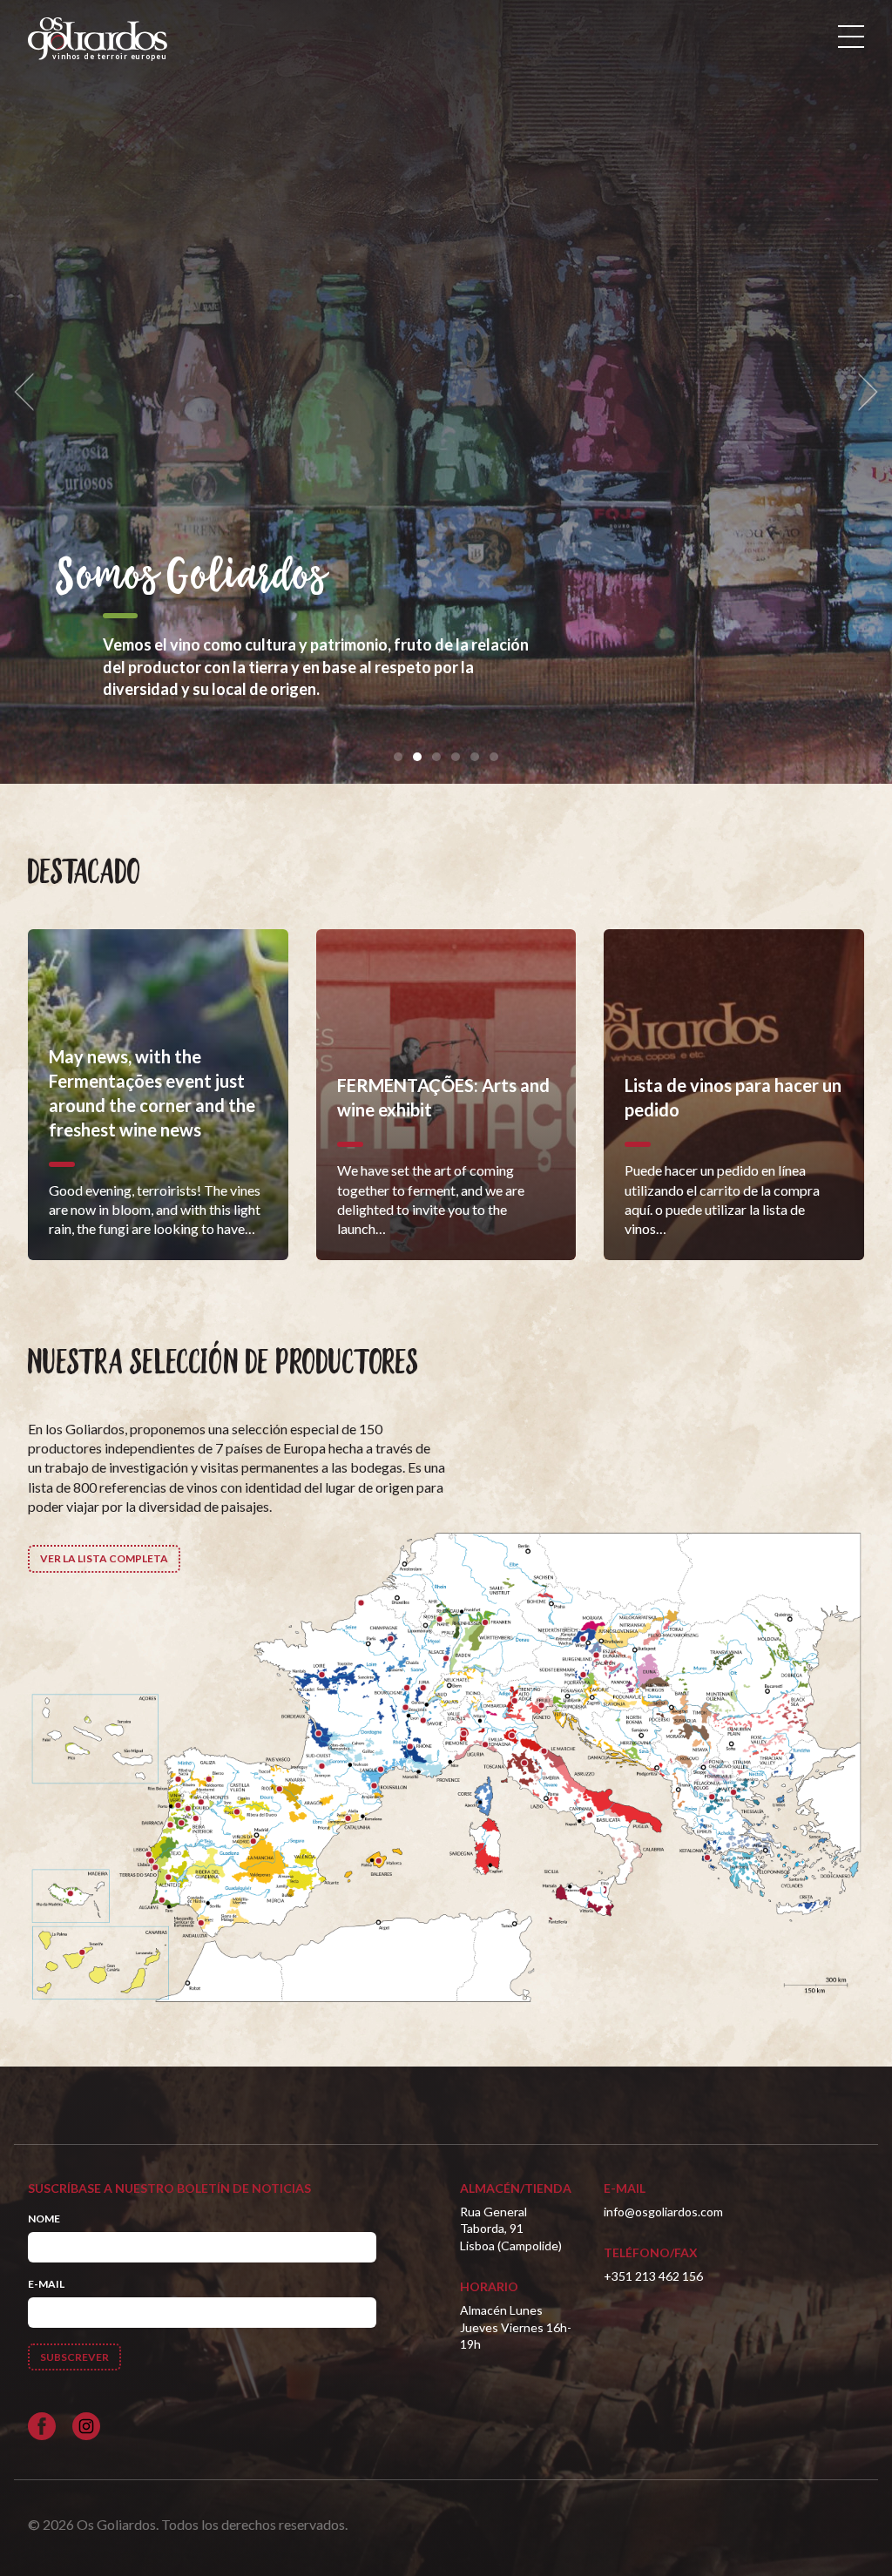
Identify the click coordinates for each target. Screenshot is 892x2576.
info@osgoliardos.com (663, 2212)
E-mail (46, 2284)
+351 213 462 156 (653, 2276)
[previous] (30, 392)
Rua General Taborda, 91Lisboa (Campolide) (511, 2229)
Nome (44, 2219)
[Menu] (851, 37)
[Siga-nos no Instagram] (86, 2426)
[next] (862, 392)
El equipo (132, 578)
